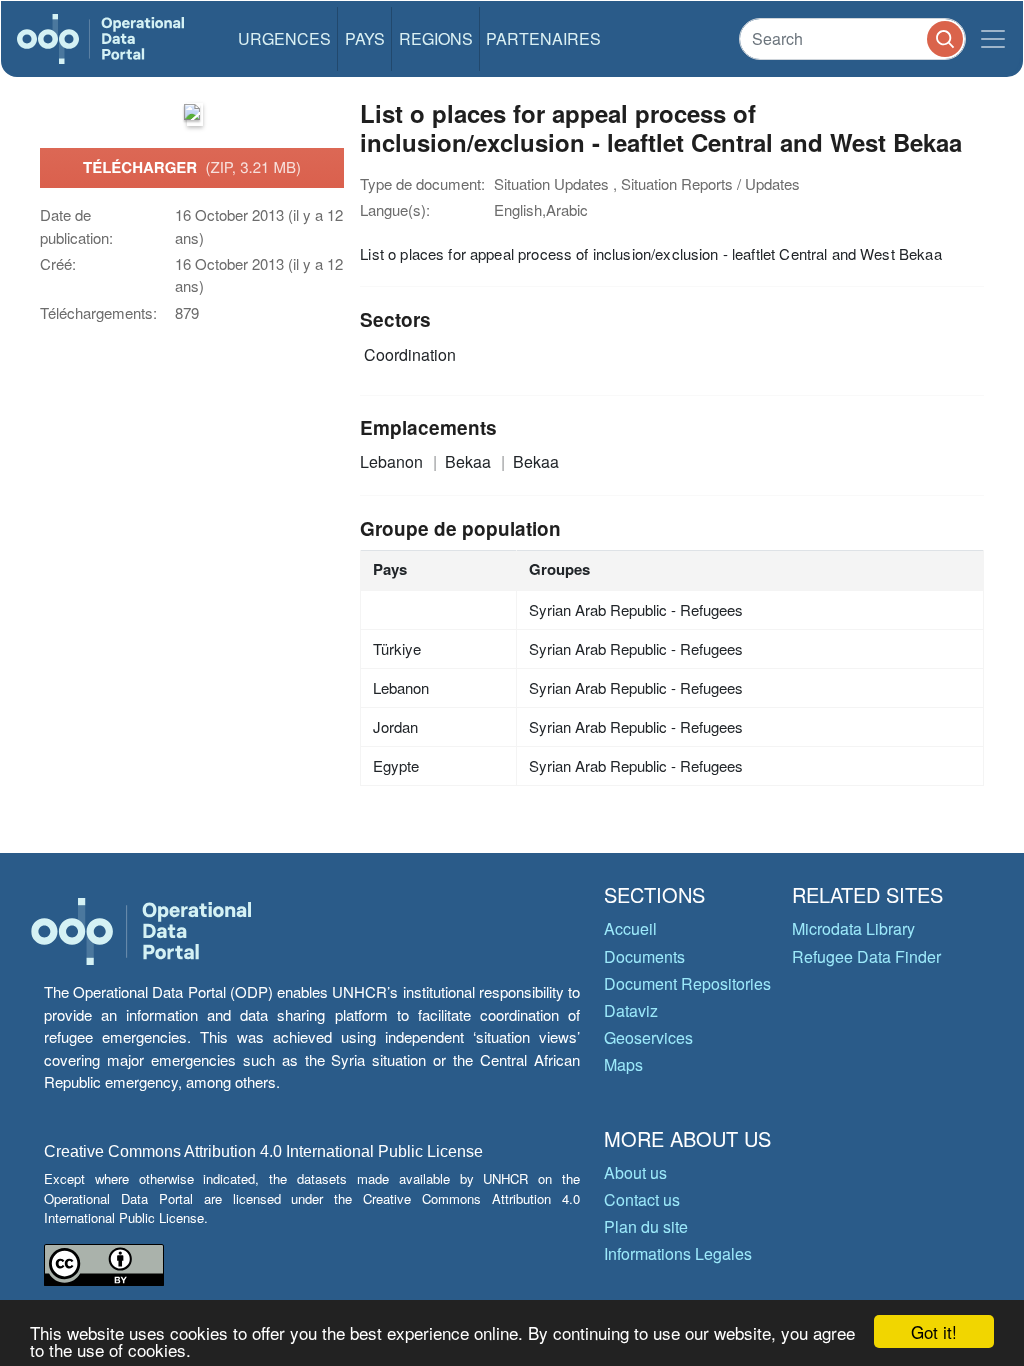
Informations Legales (678, 1253)
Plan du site (646, 1226)
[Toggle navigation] (993, 39)
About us (635, 1172)
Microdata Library (853, 928)
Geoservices (648, 1037)
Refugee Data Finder (866, 956)
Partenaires (543, 38)
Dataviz (631, 1010)
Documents (644, 956)
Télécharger (192, 167)
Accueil (630, 928)
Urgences (284, 38)
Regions (436, 38)
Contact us (642, 1199)
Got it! (934, 1331)
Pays (365, 38)
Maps (623, 1064)
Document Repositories (687, 983)
